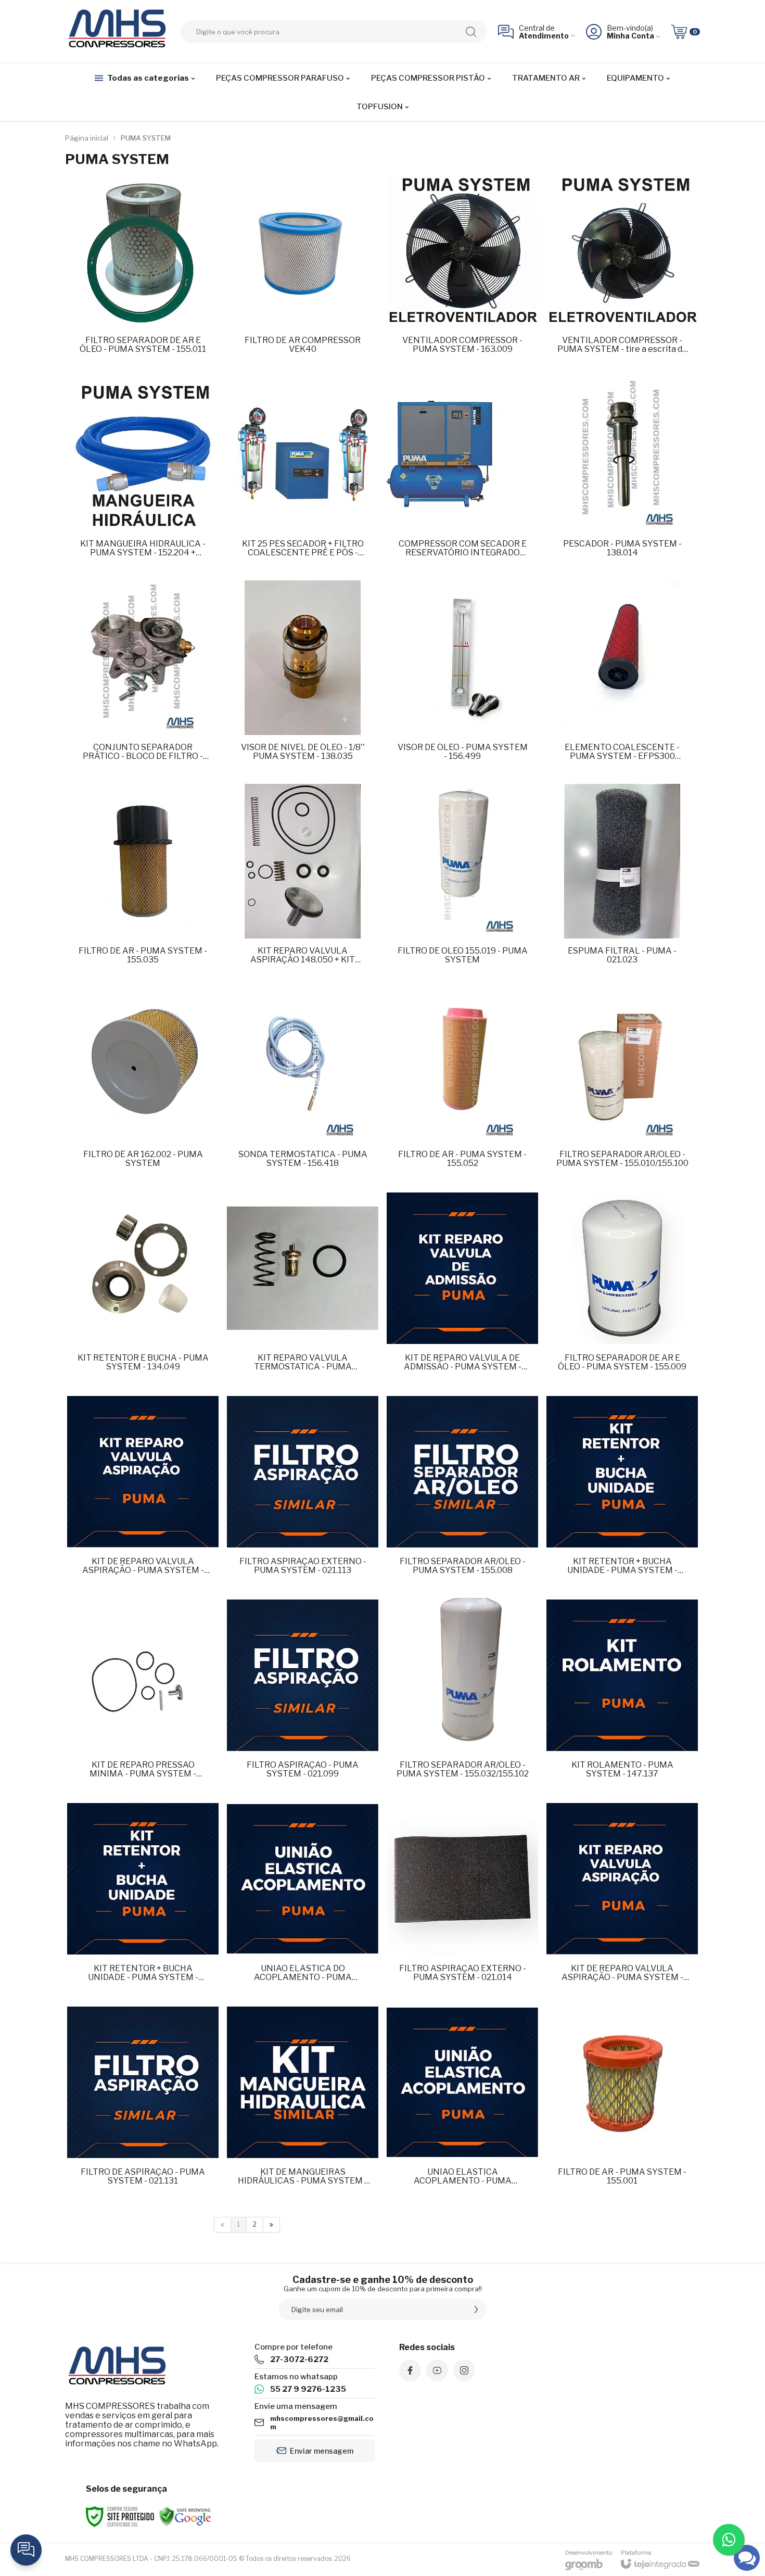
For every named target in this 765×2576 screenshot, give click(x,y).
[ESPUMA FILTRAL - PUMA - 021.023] (622, 881)
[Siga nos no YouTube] (437, 2370)
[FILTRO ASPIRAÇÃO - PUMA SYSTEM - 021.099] (303, 1696)
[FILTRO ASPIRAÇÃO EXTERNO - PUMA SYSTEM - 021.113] (303, 1492)
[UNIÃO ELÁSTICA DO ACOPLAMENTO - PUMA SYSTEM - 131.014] (303, 1899)
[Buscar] (471, 32)
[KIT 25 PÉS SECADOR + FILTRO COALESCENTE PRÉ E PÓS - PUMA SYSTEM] (303, 474)
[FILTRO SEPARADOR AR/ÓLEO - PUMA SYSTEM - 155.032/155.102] (462, 1696)
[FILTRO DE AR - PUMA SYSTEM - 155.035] (143, 881)
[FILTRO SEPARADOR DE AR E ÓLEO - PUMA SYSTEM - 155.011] (143, 271)
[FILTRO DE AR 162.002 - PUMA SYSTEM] (143, 1085)
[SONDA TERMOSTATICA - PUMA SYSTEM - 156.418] (303, 1085)
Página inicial (87, 138)
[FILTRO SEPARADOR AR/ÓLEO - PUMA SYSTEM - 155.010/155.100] (622, 1085)
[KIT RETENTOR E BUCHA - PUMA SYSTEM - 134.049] (143, 1289)
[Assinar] (476, 2309)
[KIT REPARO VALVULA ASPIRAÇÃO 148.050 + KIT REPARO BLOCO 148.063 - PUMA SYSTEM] (303, 881)
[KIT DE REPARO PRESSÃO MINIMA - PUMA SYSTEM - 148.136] (143, 1696)
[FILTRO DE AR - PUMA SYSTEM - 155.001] (622, 2103)
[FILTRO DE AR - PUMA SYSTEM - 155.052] (462, 1085)
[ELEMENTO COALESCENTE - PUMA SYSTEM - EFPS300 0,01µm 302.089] (622, 678)
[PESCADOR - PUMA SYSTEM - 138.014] (622, 474)
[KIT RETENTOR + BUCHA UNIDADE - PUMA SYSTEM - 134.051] (622, 1492)
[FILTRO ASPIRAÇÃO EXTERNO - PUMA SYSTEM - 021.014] (462, 1899)
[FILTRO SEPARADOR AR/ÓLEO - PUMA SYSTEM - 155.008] (462, 1492)
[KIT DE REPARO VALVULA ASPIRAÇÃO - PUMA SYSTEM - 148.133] (622, 1899)
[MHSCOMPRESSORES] (117, 31)
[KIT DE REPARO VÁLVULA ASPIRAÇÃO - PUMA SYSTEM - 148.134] (143, 1492)
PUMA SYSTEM (146, 138)
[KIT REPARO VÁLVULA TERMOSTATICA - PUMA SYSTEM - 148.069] (303, 1289)
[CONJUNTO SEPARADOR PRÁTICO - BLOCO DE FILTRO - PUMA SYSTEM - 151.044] (143, 678)
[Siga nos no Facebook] (410, 2370)
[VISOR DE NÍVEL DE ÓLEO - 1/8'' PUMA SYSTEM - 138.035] (303, 678)
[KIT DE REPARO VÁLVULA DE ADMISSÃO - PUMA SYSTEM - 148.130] (462, 1289)
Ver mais (143, 295)
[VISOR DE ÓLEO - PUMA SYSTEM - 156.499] (462, 678)
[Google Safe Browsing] (185, 2516)
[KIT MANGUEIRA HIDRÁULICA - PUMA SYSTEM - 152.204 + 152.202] (143, 474)
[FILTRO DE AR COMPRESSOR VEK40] (303, 271)
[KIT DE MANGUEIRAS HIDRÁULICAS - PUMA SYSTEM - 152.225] (303, 2103)
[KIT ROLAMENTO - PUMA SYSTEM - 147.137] (622, 1696)
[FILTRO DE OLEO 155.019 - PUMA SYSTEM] (462, 881)
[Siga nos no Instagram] (464, 2370)
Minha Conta (630, 36)
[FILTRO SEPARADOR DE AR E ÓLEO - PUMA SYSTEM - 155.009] (622, 1289)
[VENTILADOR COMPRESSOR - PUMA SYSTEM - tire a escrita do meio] (622, 271)
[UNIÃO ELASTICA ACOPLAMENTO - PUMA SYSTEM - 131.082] (462, 2103)
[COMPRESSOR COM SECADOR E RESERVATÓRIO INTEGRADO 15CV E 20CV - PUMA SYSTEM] (462, 474)
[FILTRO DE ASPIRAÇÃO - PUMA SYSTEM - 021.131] (143, 2103)
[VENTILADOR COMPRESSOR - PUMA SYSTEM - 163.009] (462, 271)
